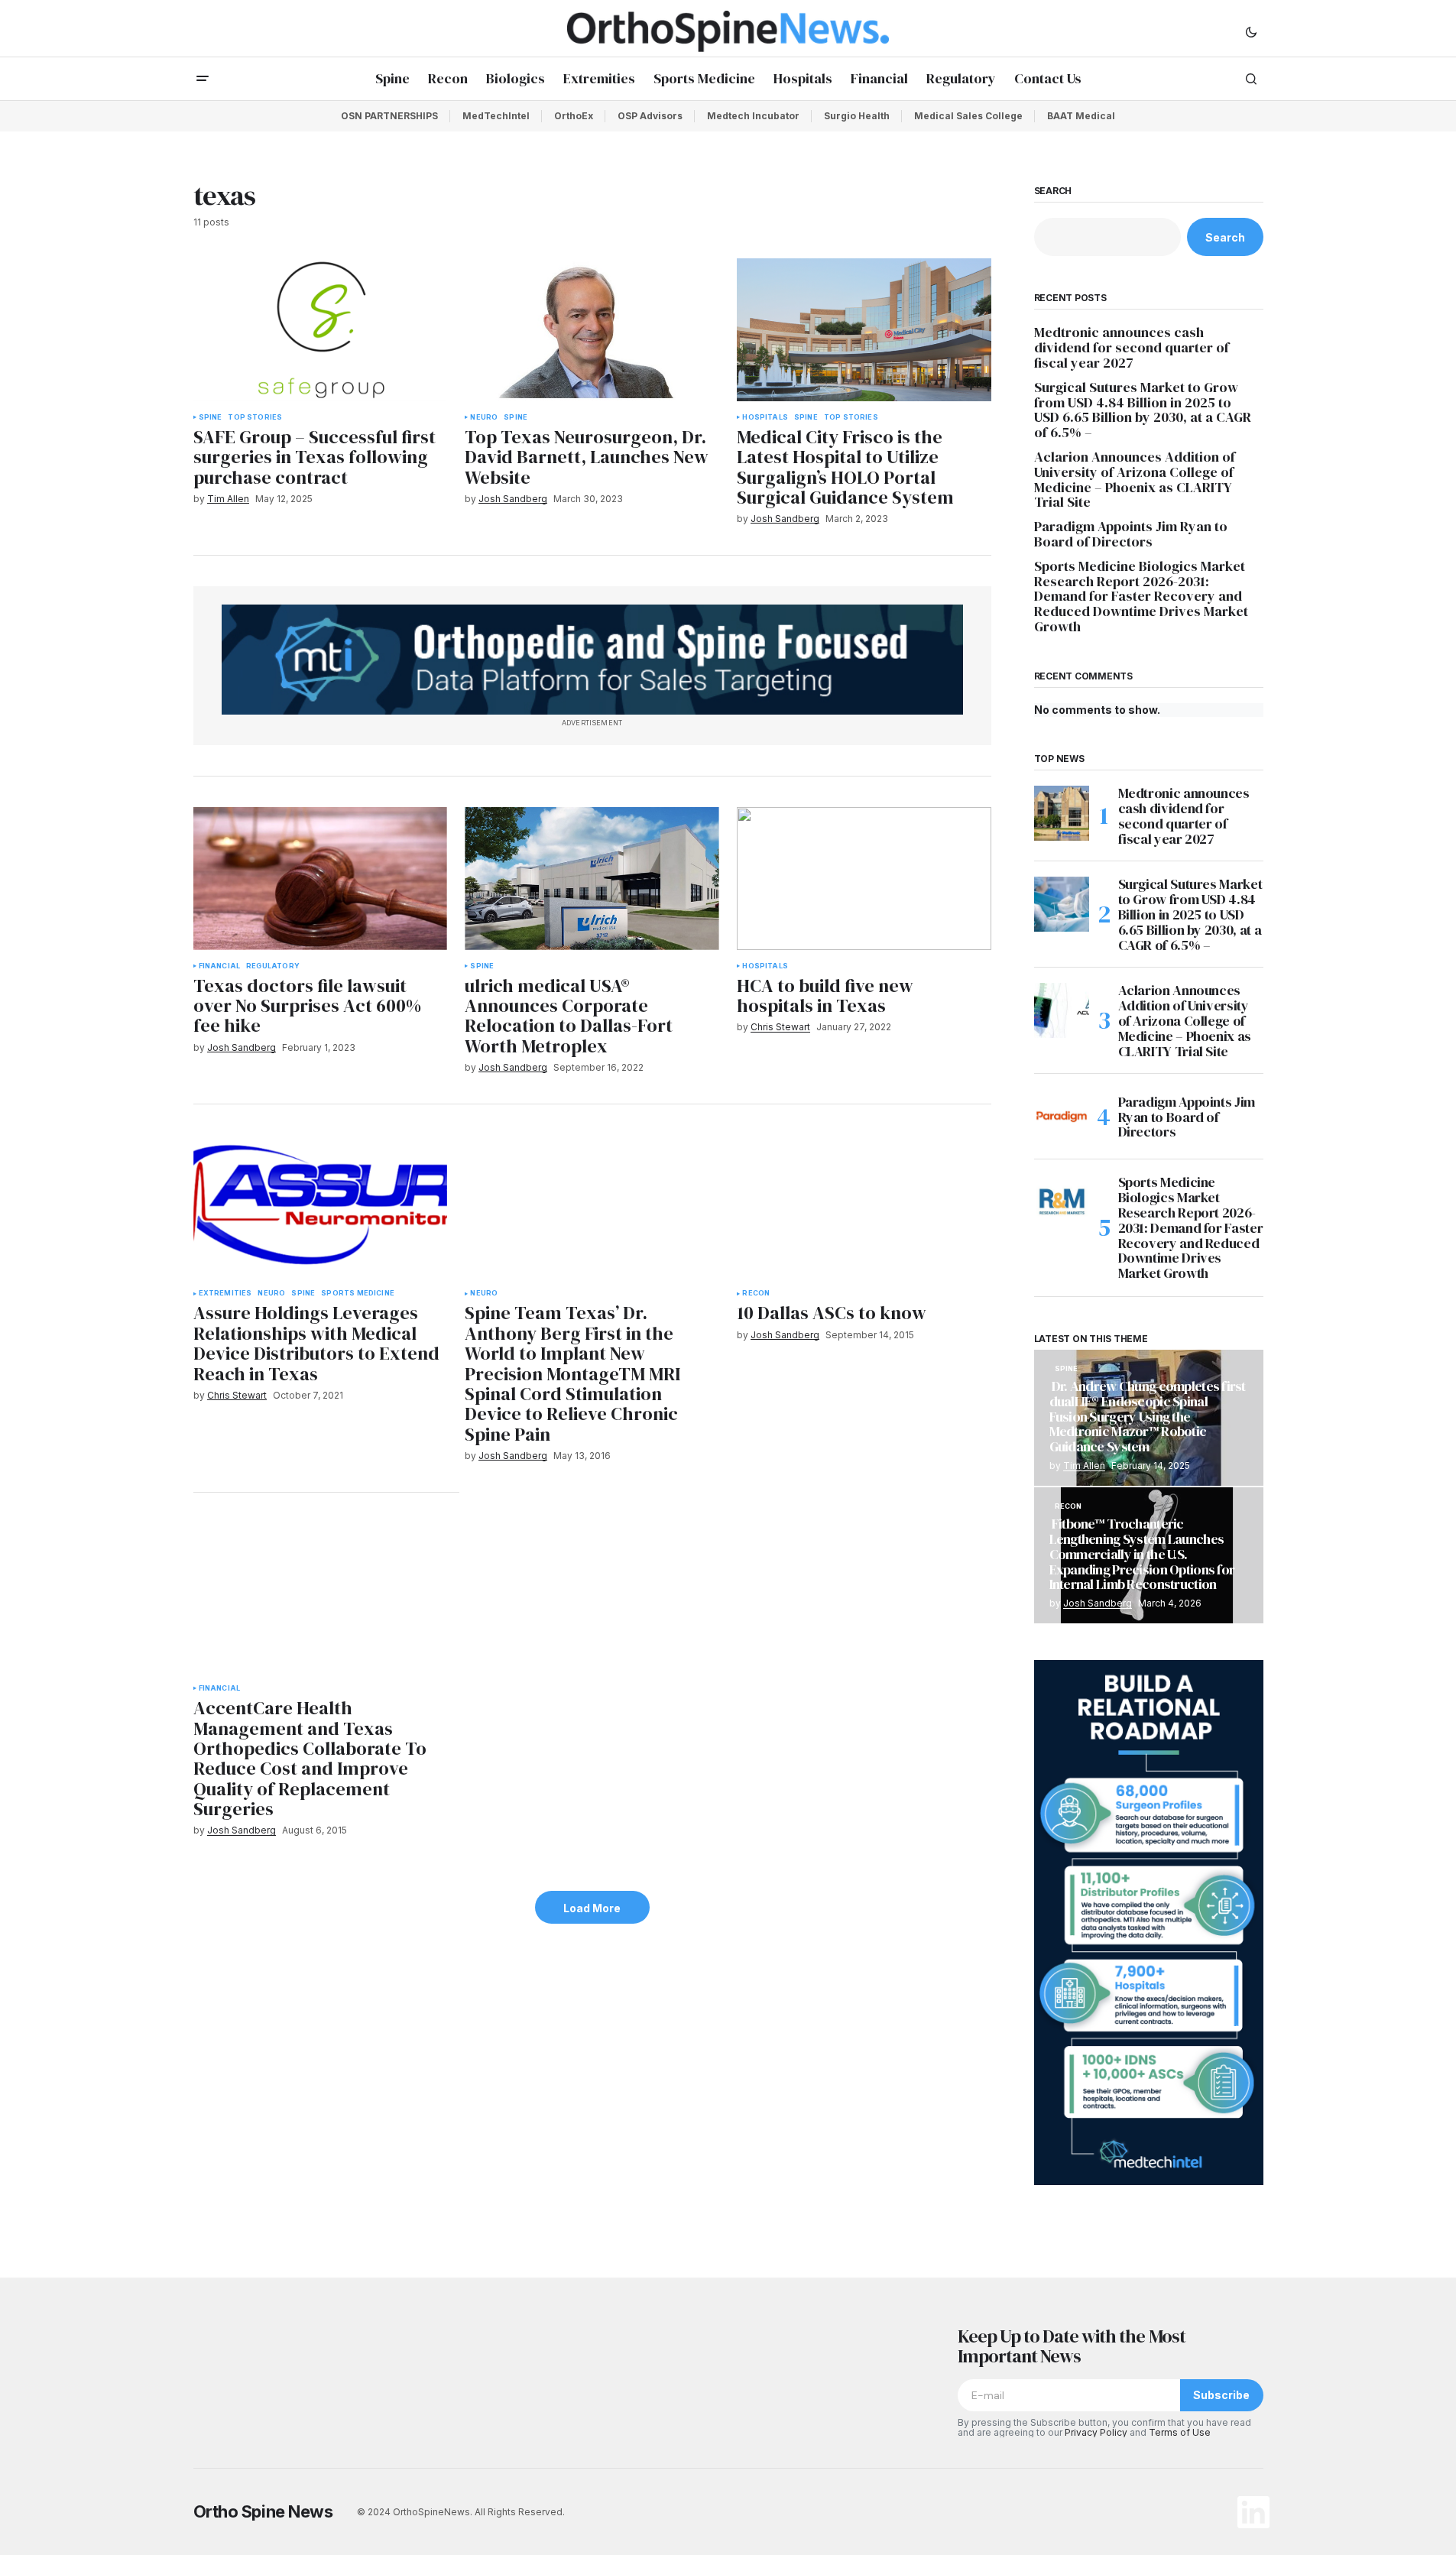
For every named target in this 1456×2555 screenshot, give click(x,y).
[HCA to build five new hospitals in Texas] (864, 879)
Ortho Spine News (263, 2511)
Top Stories (255, 417)
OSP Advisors (650, 116)
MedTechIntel (496, 116)
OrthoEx (574, 116)
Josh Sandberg (1098, 1603)
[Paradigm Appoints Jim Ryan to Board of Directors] (1062, 1117)
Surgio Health (857, 116)
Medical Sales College (968, 116)
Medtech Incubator (753, 116)
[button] (1251, 31)
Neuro (484, 417)
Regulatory (273, 966)
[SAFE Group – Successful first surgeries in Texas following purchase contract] (320, 330)
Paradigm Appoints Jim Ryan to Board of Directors (1131, 534)
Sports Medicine (358, 1293)
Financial (220, 966)
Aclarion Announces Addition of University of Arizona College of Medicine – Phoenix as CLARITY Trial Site (1135, 480)
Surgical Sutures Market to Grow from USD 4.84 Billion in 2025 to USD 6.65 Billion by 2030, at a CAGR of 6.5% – (1143, 410)
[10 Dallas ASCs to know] (864, 1206)
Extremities (225, 1293)
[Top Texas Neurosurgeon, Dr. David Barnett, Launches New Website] (592, 330)
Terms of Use (1180, 2432)
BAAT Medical (1081, 116)
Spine (211, 417)
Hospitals (765, 417)
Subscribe (1221, 2395)
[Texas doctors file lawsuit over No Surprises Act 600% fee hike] (320, 879)
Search (1053, 191)
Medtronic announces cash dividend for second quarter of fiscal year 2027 (1132, 347)
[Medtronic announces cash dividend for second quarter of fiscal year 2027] (1062, 813)
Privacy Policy (1096, 2432)
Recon (756, 1293)
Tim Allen (1084, 1466)
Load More (592, 1908)
